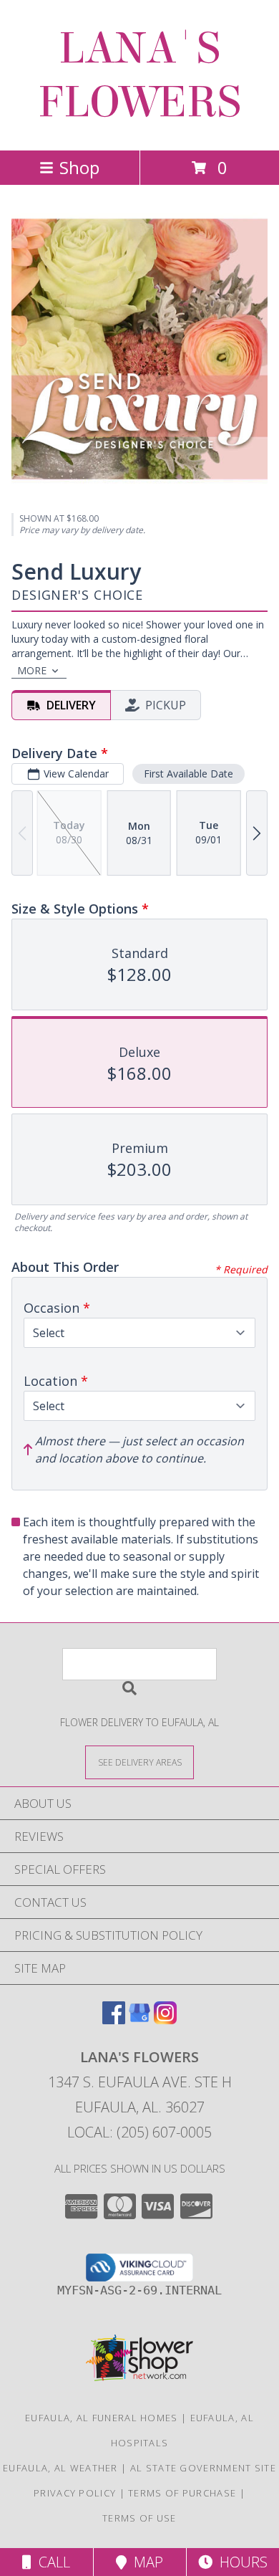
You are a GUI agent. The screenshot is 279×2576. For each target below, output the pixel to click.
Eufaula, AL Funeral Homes (102, 2418)
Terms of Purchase (182, 2493)
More (32, 670)
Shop (79, 167)
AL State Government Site (203, 2468)
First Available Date (189, 774)
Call (51, 2562)
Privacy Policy (75, 2493)
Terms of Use (139, 2518)
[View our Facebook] (114, 2020)
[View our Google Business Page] (139, 2020)
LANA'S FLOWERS (139, 75)
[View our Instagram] (165, 2020)
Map (145, 2562)
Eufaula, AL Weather (60, 2468)
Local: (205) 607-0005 (139, 2132)
